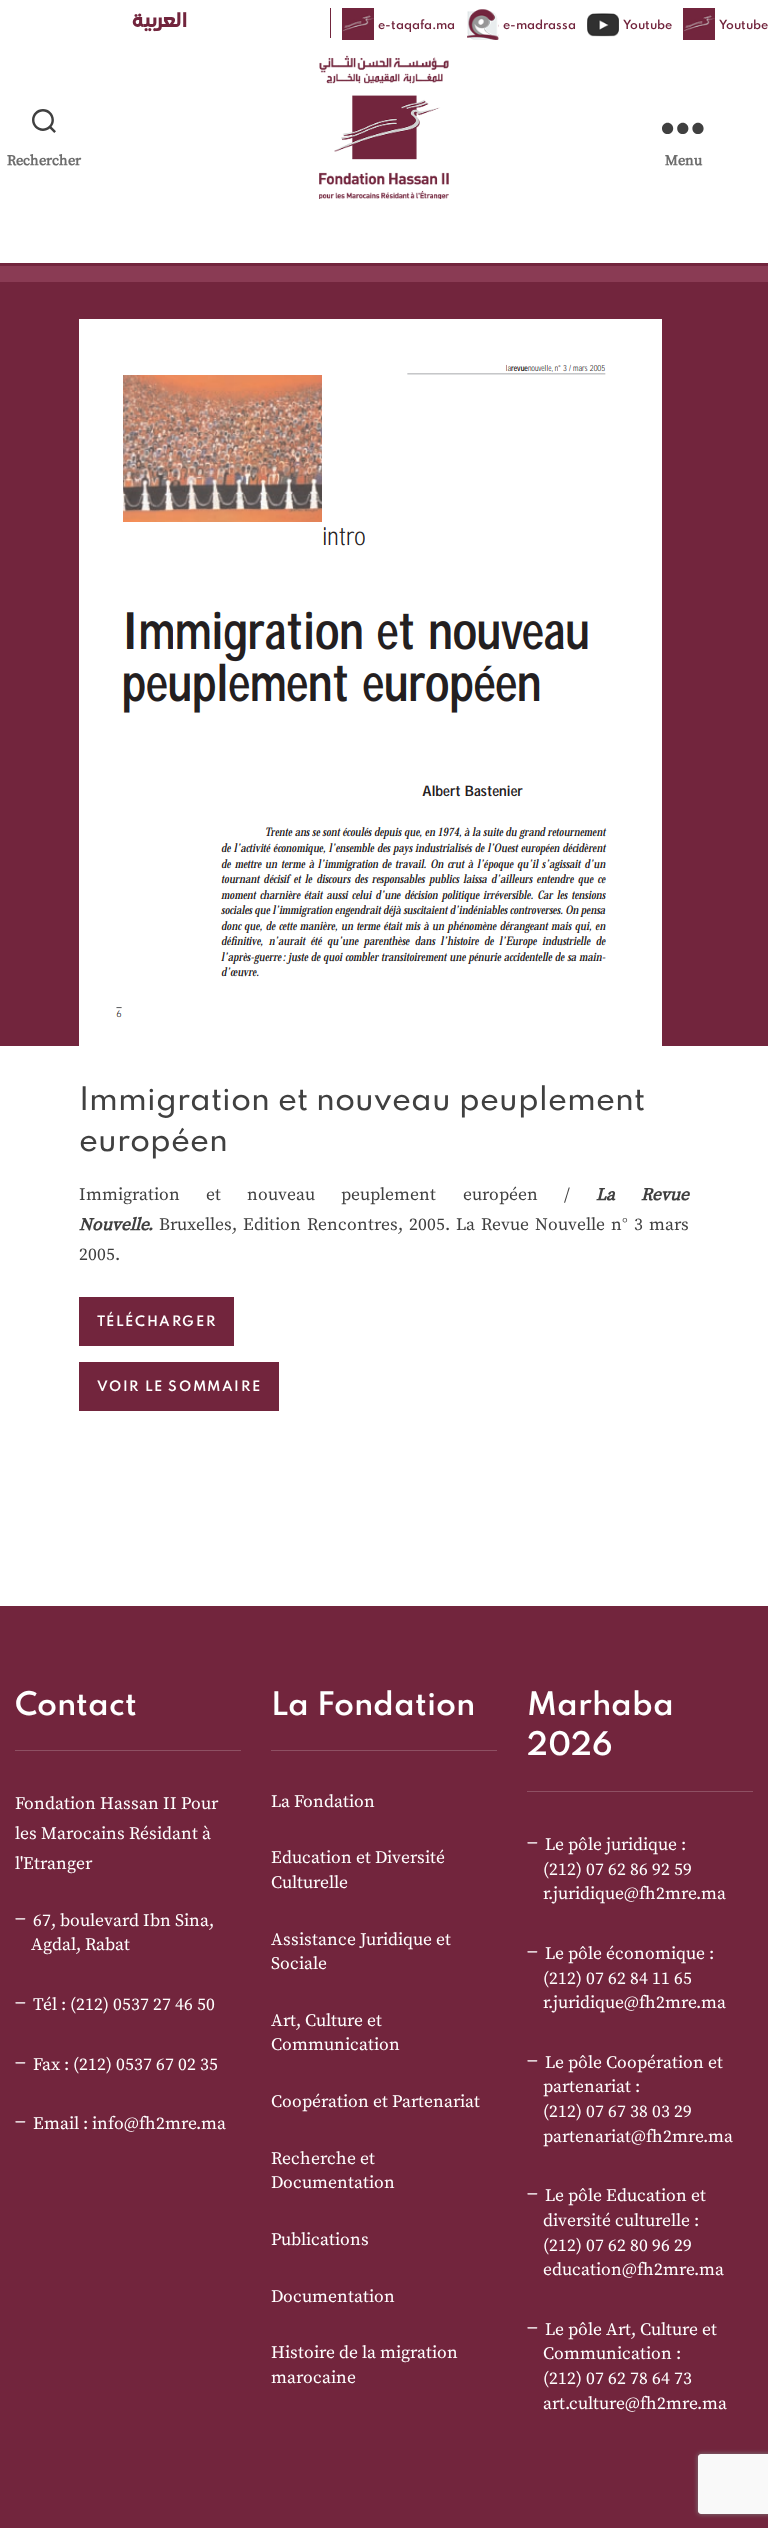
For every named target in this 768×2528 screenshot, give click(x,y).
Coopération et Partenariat (375, 2102)
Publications (320, 2240)
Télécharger (157, 1321)
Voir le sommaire (179, 1386)
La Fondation (323, 1802)
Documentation (333, 2297)
